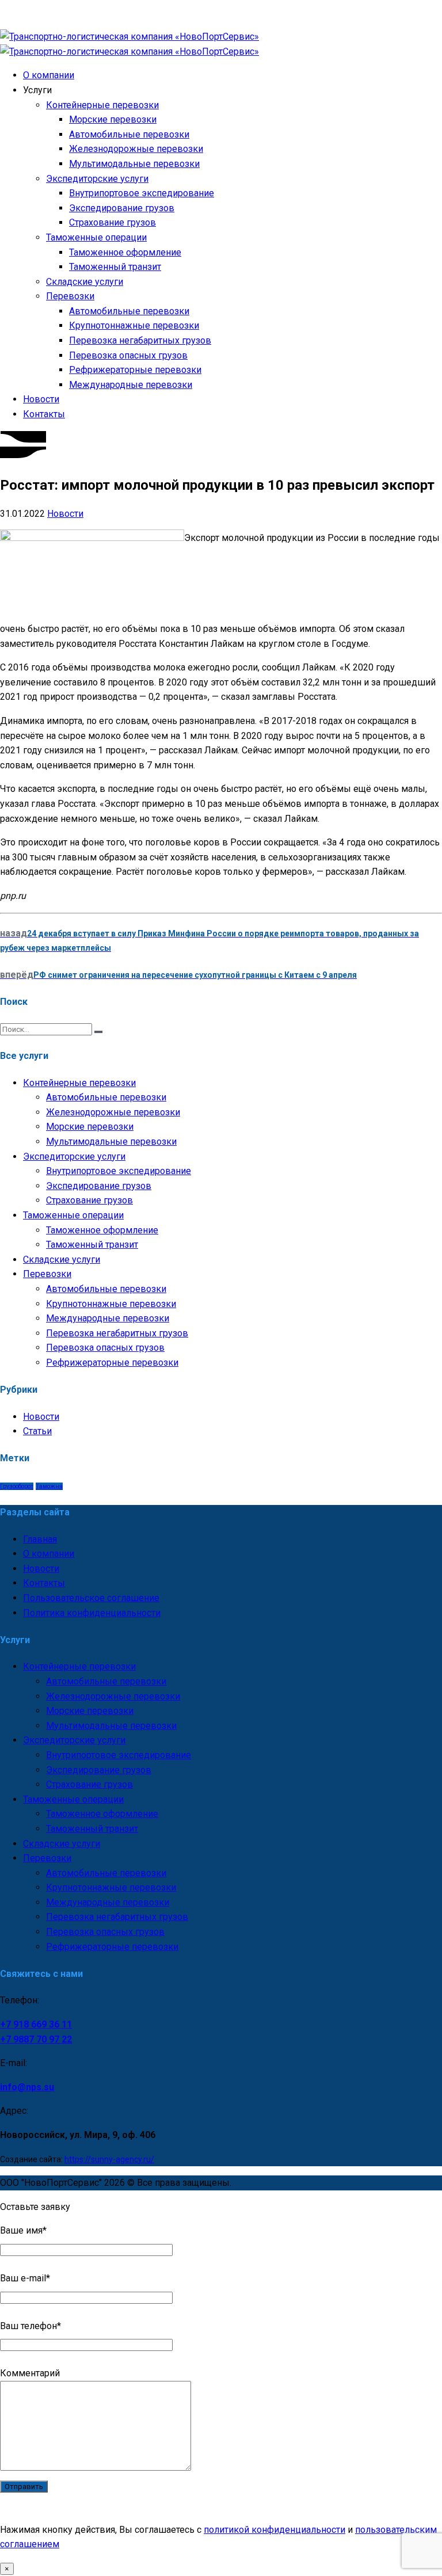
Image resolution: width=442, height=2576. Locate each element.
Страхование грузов (113, 222)
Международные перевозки (131, 385)
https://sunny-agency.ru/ (109, 2159)
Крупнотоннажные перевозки (134, 325)
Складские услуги (85, 282)
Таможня (49, 1486)
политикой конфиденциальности (275, 2530)
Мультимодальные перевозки (134, 164)
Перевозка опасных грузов (128, 355)
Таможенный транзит (115, 267)
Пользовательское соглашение (91, 1598)
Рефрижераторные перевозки (135, 370)
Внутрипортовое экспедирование (142, 193)
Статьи (37, 1431)
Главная (40, 1539)
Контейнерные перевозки (102, 105)
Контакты (44, 414)
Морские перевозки (113, 119)
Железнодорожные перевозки (136, 149)
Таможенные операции (96, 237)
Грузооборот (17, 1486)
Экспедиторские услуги (97, 179)
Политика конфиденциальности (92, 1613)
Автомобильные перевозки (129, 134)
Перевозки (70, 296)
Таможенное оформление (125, 252)
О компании (49, 75)
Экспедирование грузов (122, 208)
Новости (41, 399)
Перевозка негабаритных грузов (140, 340)
